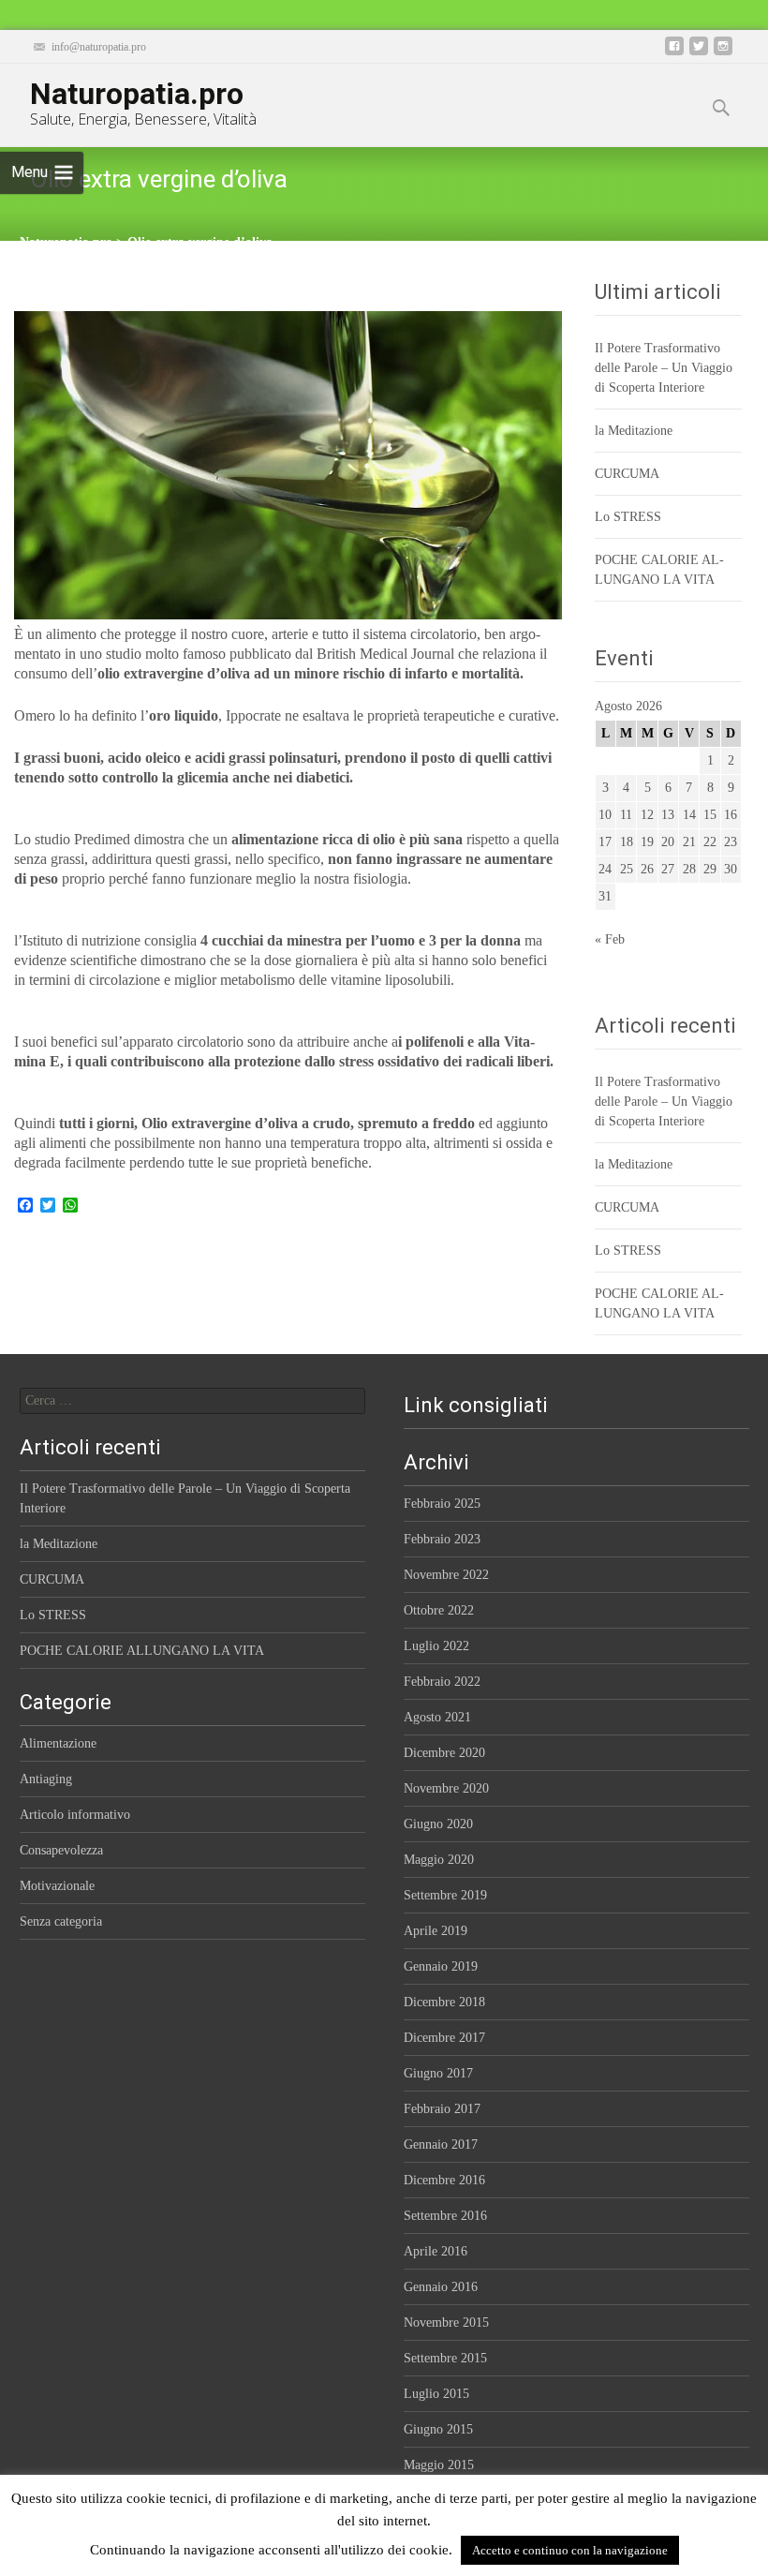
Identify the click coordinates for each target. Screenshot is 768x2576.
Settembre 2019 (445, 1895)
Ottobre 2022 (439, 1610)
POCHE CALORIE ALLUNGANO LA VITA (142, 1651)
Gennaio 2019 (441, 1966)
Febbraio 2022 (442, 1682)
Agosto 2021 (437, 1717)
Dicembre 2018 (444, 2002)
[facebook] (674, 53)
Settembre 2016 (445, 2216)
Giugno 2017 (438, 2073)
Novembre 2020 (446, 1788)
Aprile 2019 (436, 1931)
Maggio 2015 (439, 2465)
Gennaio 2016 (441, 2287)
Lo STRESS (628, 517)
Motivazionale (57, 1886)
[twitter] (699, 53)
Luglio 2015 (436, 2394)
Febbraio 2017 (442, 2109)
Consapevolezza (61, 1850)
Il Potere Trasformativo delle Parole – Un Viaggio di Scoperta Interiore (664, 368)
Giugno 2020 (438, 1824)
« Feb (610, 939)
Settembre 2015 (445, 2358)
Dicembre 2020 (444, 1753)
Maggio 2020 (439, 1860)
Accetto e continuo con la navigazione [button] (570, 2550)
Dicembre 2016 (444, 2180)
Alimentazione (58, 1743)
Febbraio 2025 (442, 1504)
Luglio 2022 (436, 1646)
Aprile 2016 (436, 2251)
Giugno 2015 (438, 2429)
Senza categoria (61, 1921)
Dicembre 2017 (444, 2038)
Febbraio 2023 (442, 1539)
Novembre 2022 (446, 1575)
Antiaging (46, 1779)
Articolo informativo (75, 1815)
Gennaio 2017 (441, 2144)
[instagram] (723, 53)
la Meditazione (634, 431)
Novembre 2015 (446, 2323)
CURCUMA (627, 474)
